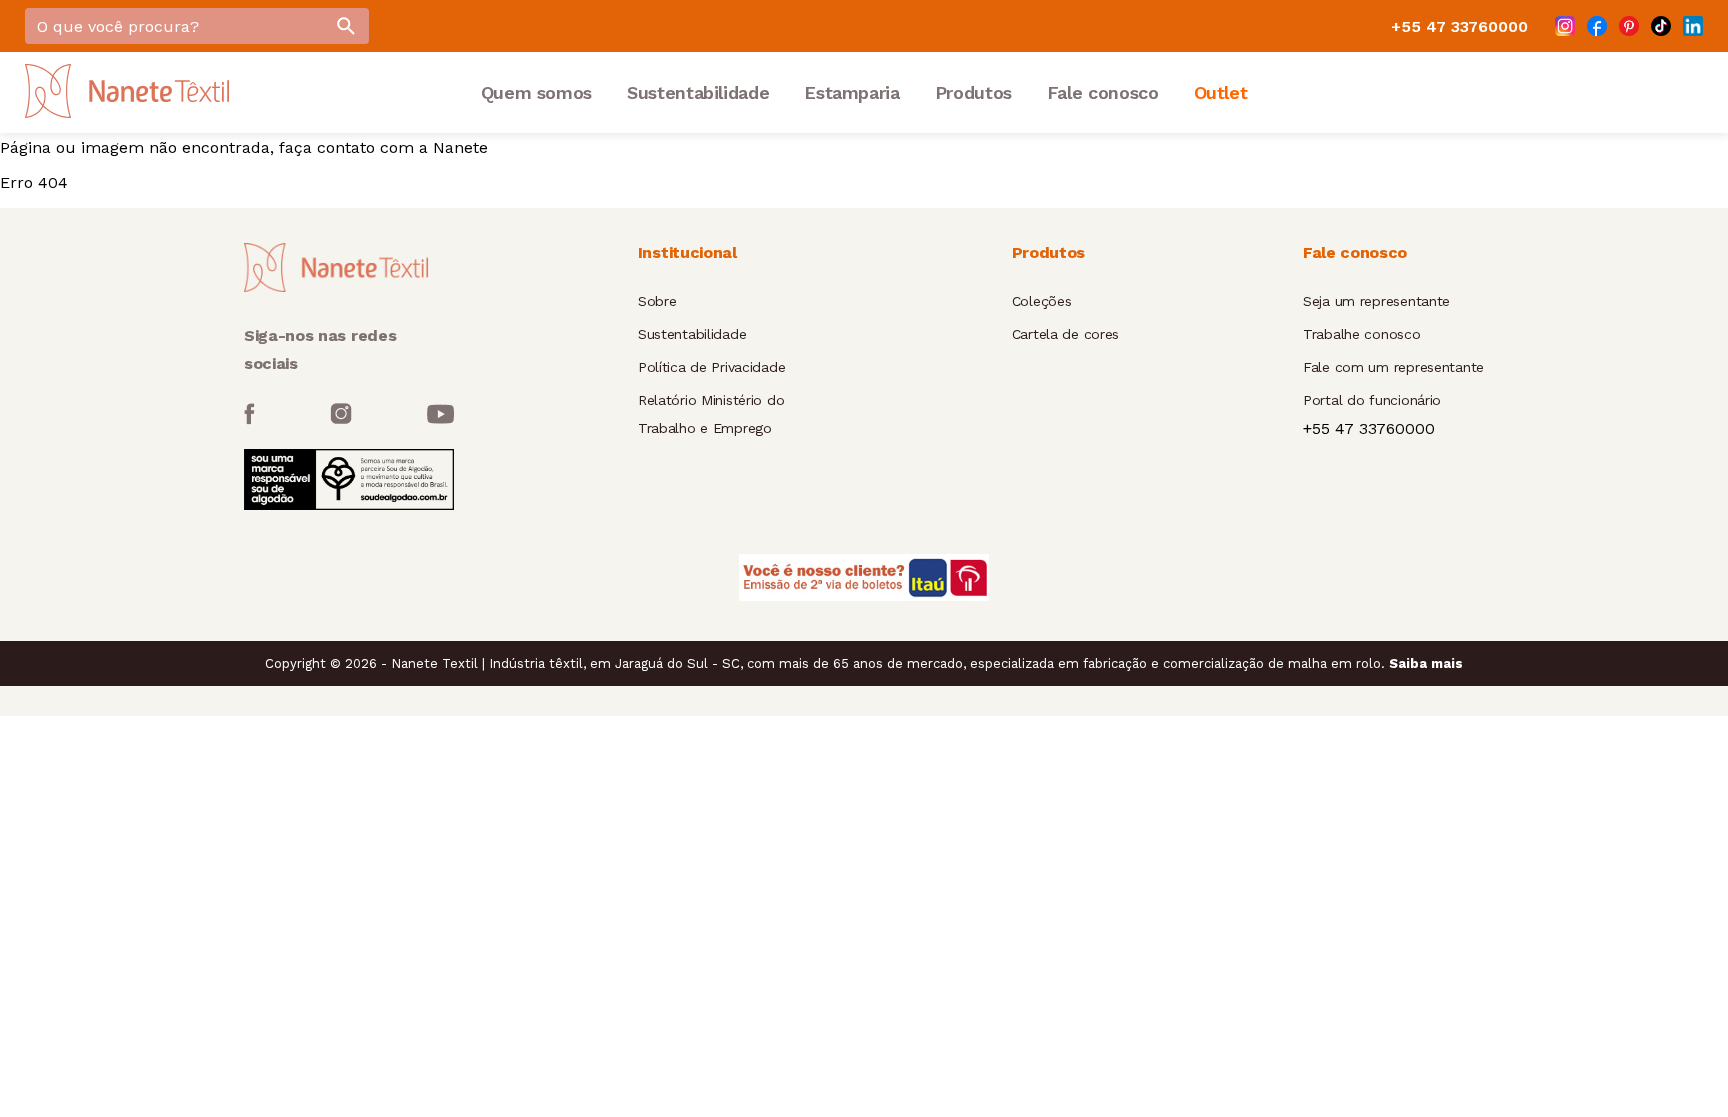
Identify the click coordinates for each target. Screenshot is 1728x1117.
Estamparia (851, 92)
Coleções (1042, 301)
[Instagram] (1565, 26)
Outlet (1221, 92)
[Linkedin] (1693, 26)
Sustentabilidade (698, 92)
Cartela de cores (1066, 334)
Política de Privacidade (712, 367)
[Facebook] (1597, 26)
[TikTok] (1661, 26)
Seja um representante (1376, 301)
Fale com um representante (1393, 367)
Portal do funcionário (1372, 400)
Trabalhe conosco (1362, 334)
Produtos (973, 92)
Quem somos (536, 92)
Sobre (657, 301)
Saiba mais (1426, 663)
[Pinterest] (1629, 26)
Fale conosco (1103, 92)
